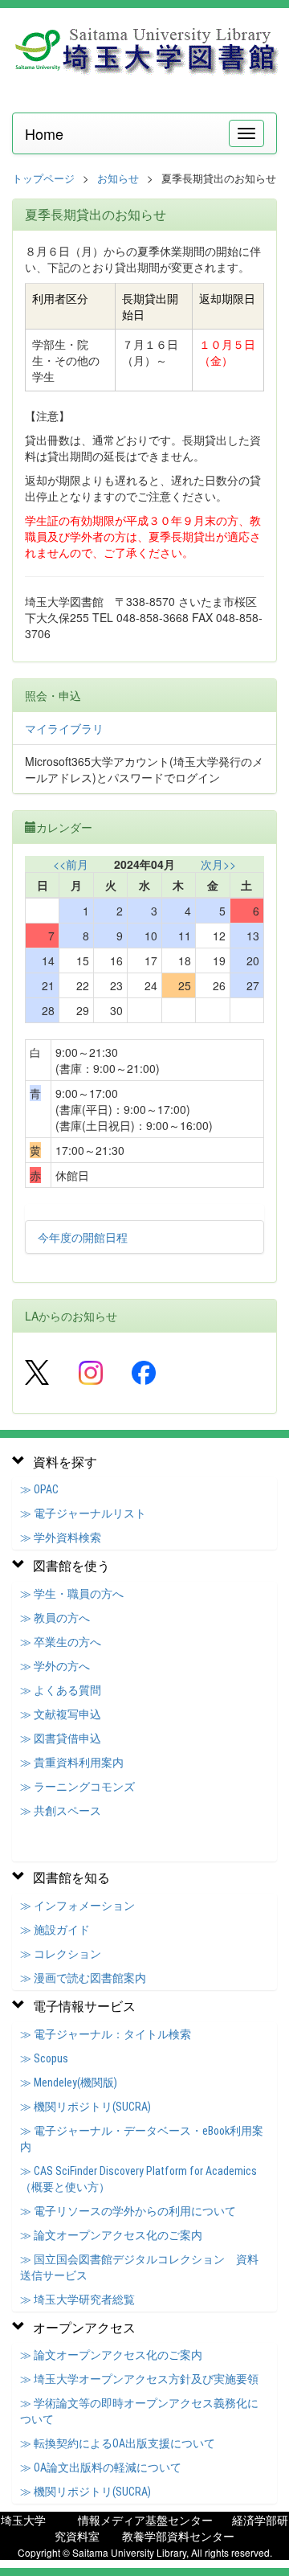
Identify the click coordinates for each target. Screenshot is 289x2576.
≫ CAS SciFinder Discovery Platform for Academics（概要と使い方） (138, 2179)
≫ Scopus (44, 2058)
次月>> (218, 864)
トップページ (43, 178)
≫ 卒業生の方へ (61, 1642)
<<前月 (71, 864)
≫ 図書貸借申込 (61, 1738)
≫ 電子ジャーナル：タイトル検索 (106, 2034)
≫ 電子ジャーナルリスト (83, 1513)
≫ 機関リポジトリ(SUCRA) (85, 2107)
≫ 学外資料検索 (61, 1538)
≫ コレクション (61, 1954)
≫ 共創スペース (61, 1811)
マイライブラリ (64, 728)
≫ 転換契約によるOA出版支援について (118, 2443)
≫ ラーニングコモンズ (77, 1787)
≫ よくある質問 (61, 1690)
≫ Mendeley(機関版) (69, 2083)
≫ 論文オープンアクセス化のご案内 (111, 2235)
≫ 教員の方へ (55, 1618)
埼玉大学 (23, 2520)
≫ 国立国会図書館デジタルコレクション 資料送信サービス (139, 2267)
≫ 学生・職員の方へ (72, 1594)
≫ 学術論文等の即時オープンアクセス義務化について (139, 2411)
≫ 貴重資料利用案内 (72, 1763)
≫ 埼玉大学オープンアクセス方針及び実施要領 (139, 2379)
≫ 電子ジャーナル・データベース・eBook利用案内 (142, 2139)
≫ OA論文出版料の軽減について (101, 2467)
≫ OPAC (39, 1489)
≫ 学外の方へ (55, 1666)
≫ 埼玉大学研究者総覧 (77, 2300)
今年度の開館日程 (83, 1237)
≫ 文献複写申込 (61, 1714)
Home (44, 133)
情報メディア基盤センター (145, 2520)
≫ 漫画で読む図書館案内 (83, 1978)
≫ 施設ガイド (55, 1930)
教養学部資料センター (178, 2536)
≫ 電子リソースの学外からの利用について (128, 2211)
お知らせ (118, 178)
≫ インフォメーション (77, 1906)
